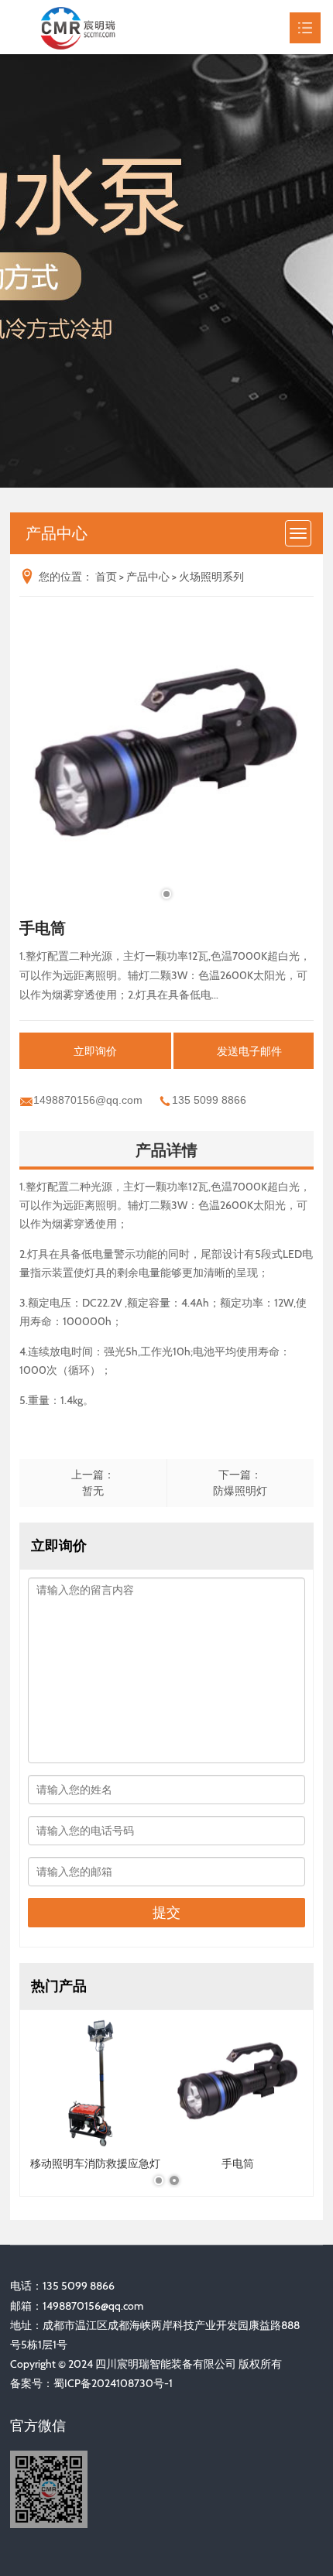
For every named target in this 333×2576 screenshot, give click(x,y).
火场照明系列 (211, 577)
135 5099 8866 (209, 1100)
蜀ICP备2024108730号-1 (113, 2383)
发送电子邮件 (249, 1051)
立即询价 (95, 1051)
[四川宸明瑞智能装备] (92, 27)
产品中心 (148, 577)
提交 (166, 1913)
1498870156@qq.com (88, 1100)
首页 (106, 577)
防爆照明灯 (240, 1491)
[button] (166, 894)
